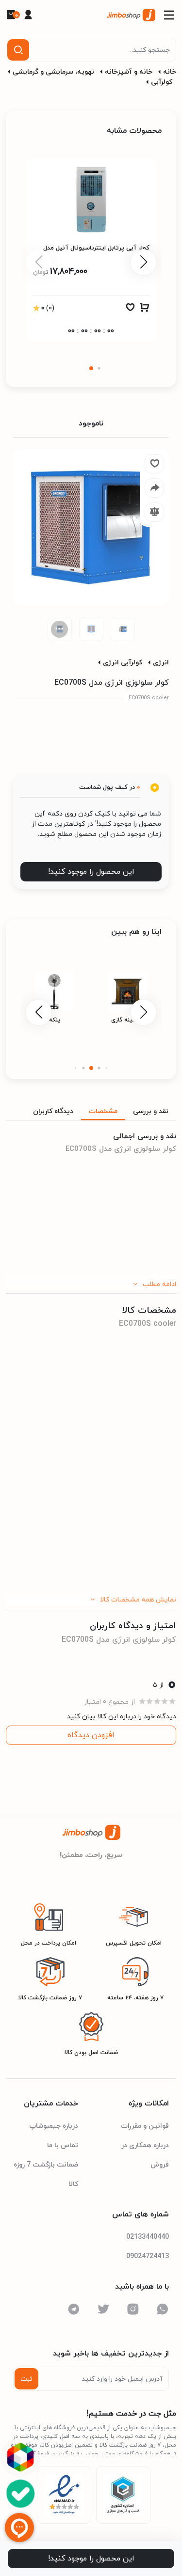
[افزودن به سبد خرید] (145, 310)
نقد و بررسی (151, 1111)
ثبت (26, 2379)
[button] (91, 368)
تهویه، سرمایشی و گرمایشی (53, 72)
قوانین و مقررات (145, 2126)
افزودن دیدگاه (91, 1735)
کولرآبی (162, 82)
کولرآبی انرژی (123, 663)
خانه (170, 72)
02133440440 (148, 2237)
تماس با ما (63, 2145)
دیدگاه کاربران (53, 1111)
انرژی (161, 663)
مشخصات (103, 1111)
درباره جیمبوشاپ (54, 2126)
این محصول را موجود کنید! (91, 872)
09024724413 (148, 2256)
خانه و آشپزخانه (129, 72)
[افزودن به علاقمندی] (130, 310)
